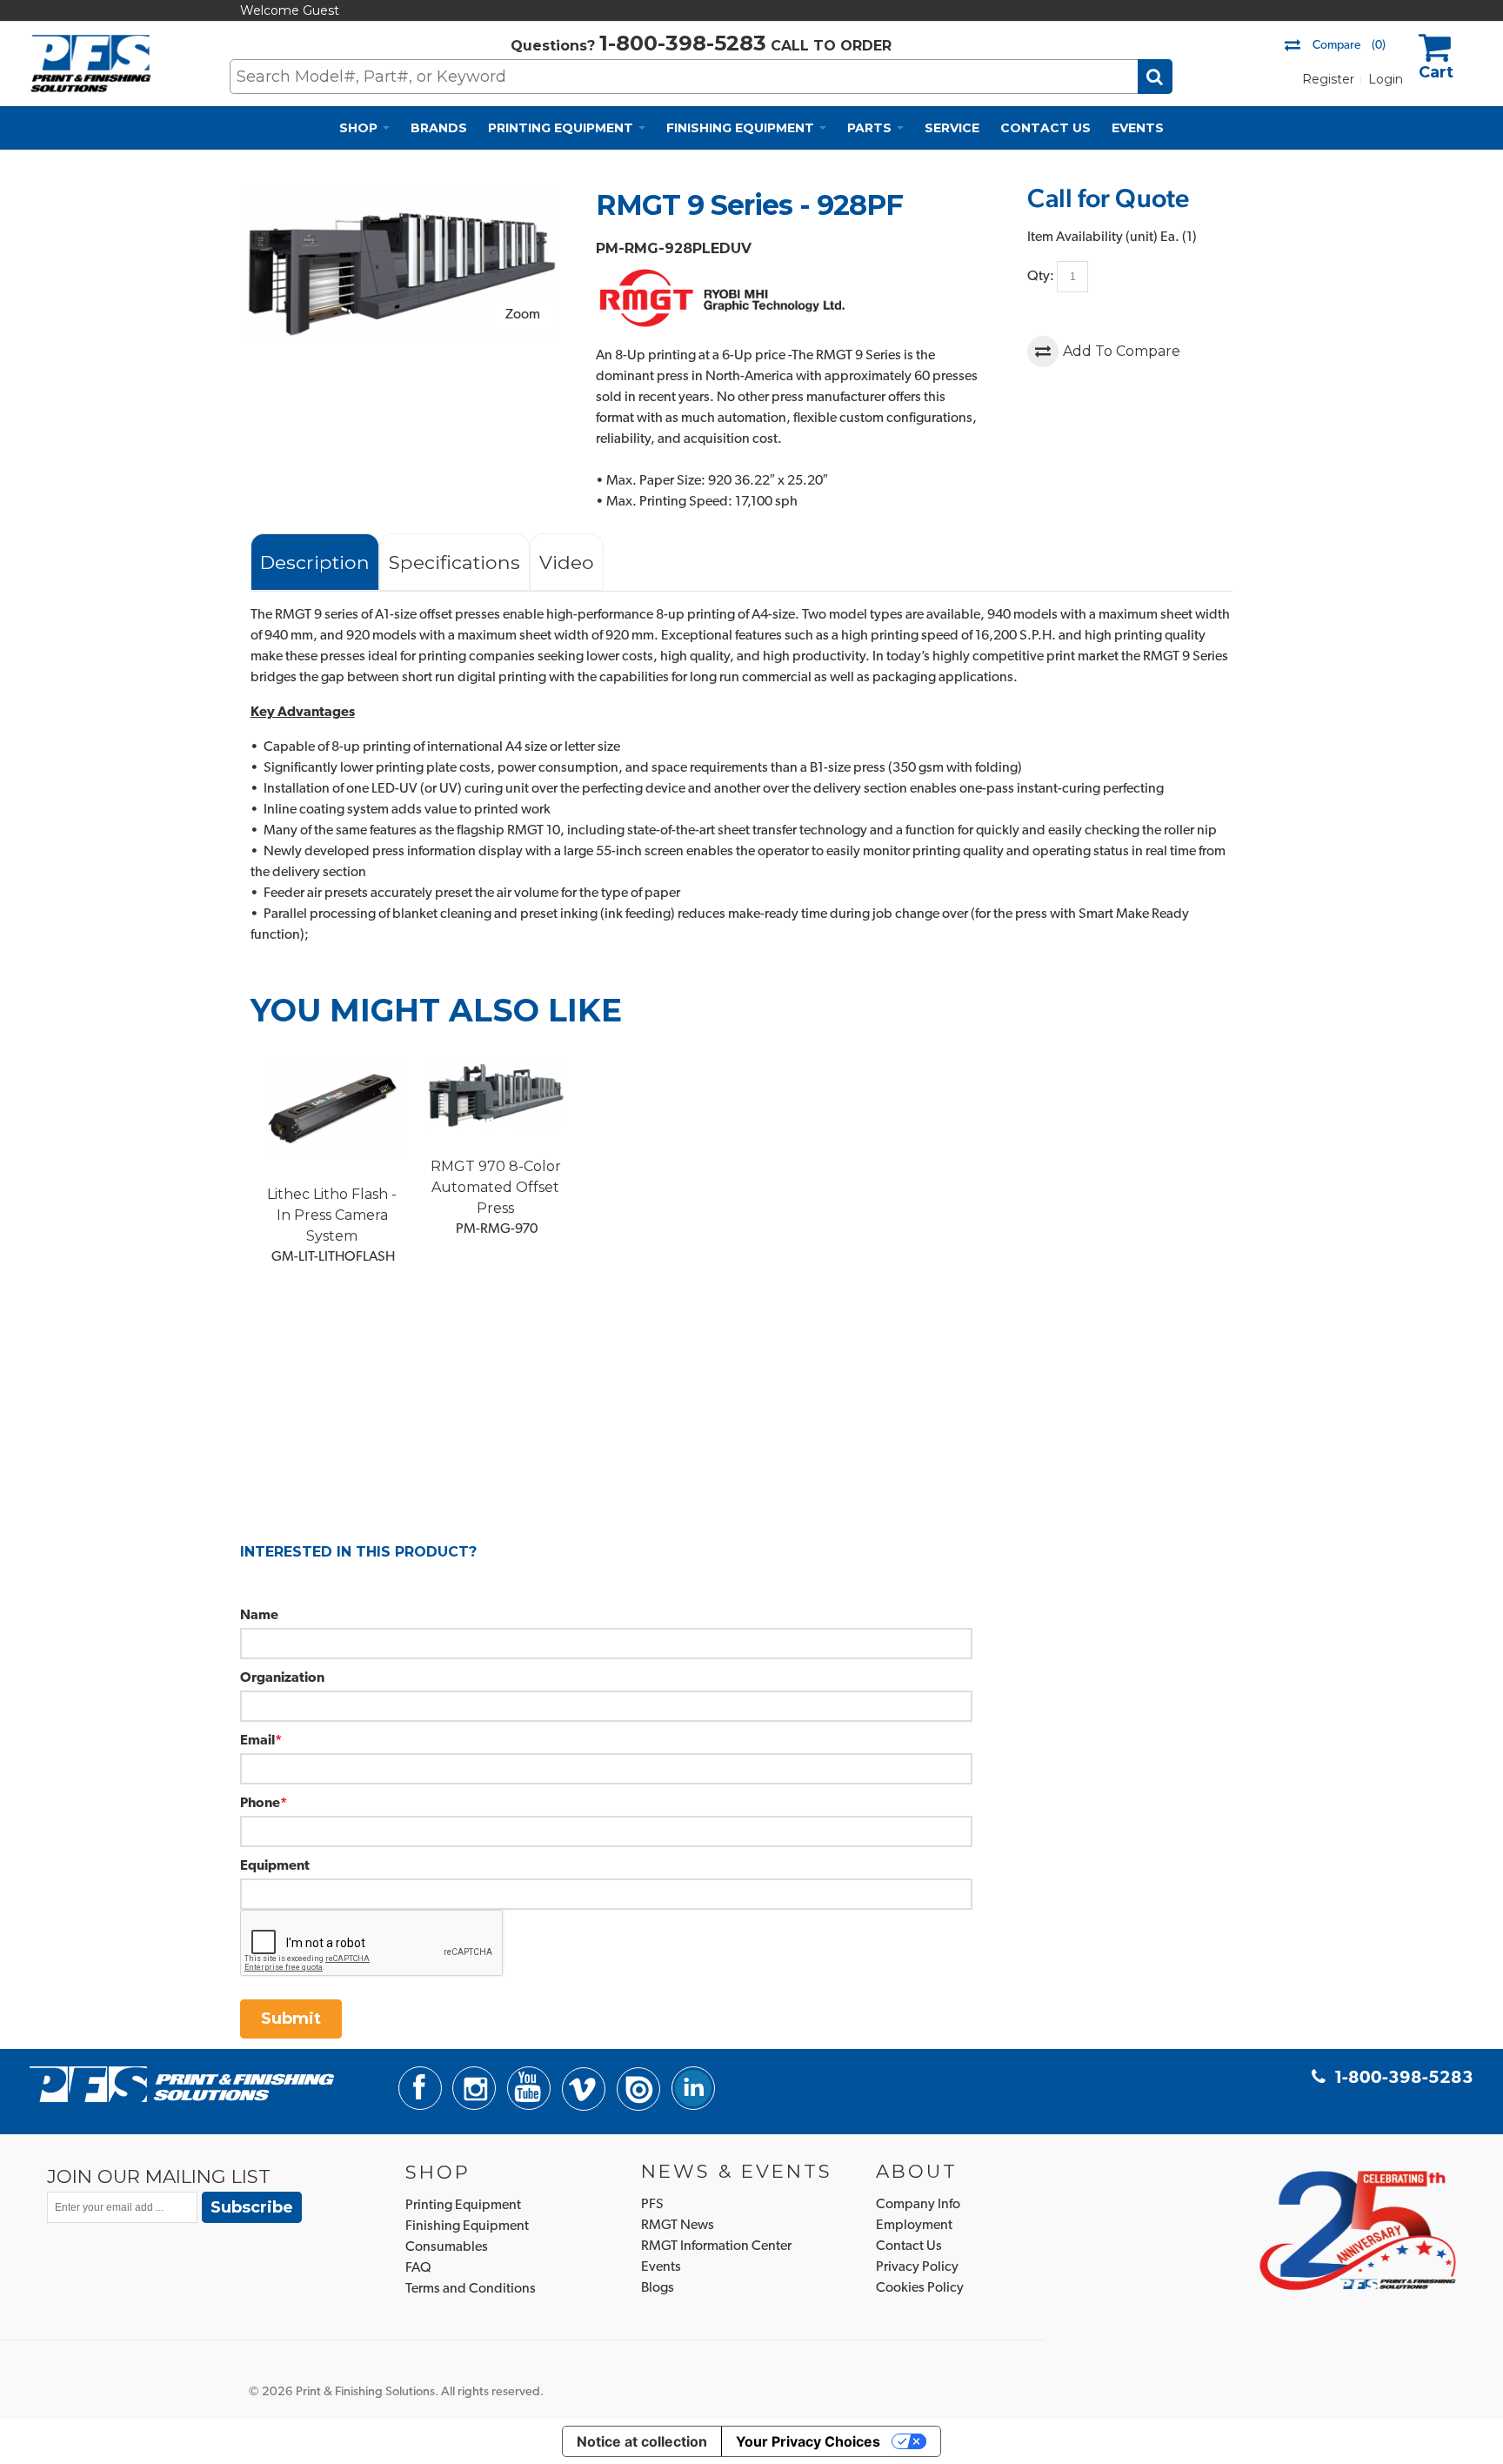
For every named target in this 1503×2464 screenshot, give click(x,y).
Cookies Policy (920, 2288)
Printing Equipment (463, 2206)
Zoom (523, 315)
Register (1328, 79)
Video (567, 562)
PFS (652, 2205)
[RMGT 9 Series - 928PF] (401, 198)
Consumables (447, 2247)
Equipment (275, 1866)
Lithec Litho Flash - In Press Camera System (332, 1215)
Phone (260, 1804)
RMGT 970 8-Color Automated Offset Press (496, 1187)
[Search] (1155, 77)
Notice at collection (642, 2441)
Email (257, 1741)
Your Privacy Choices (808, 2441)
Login (1386, 79)
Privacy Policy (917, 2267)
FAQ (418, 2268)
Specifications (454, 562)
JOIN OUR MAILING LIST (159, 2176)
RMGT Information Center (716, 2246)
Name (259, 1616)
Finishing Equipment (467, 2226)
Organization (282, 1678)
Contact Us (909, 2246)
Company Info (918, 2205)
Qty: (1041, 277)
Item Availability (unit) (1092, 238)
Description (315, 562)
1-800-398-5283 (683, 43)
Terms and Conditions (471, 2289)
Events (661, 2267)
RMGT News (678, 2226)
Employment (914, 2226)
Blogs (658, 2288)
